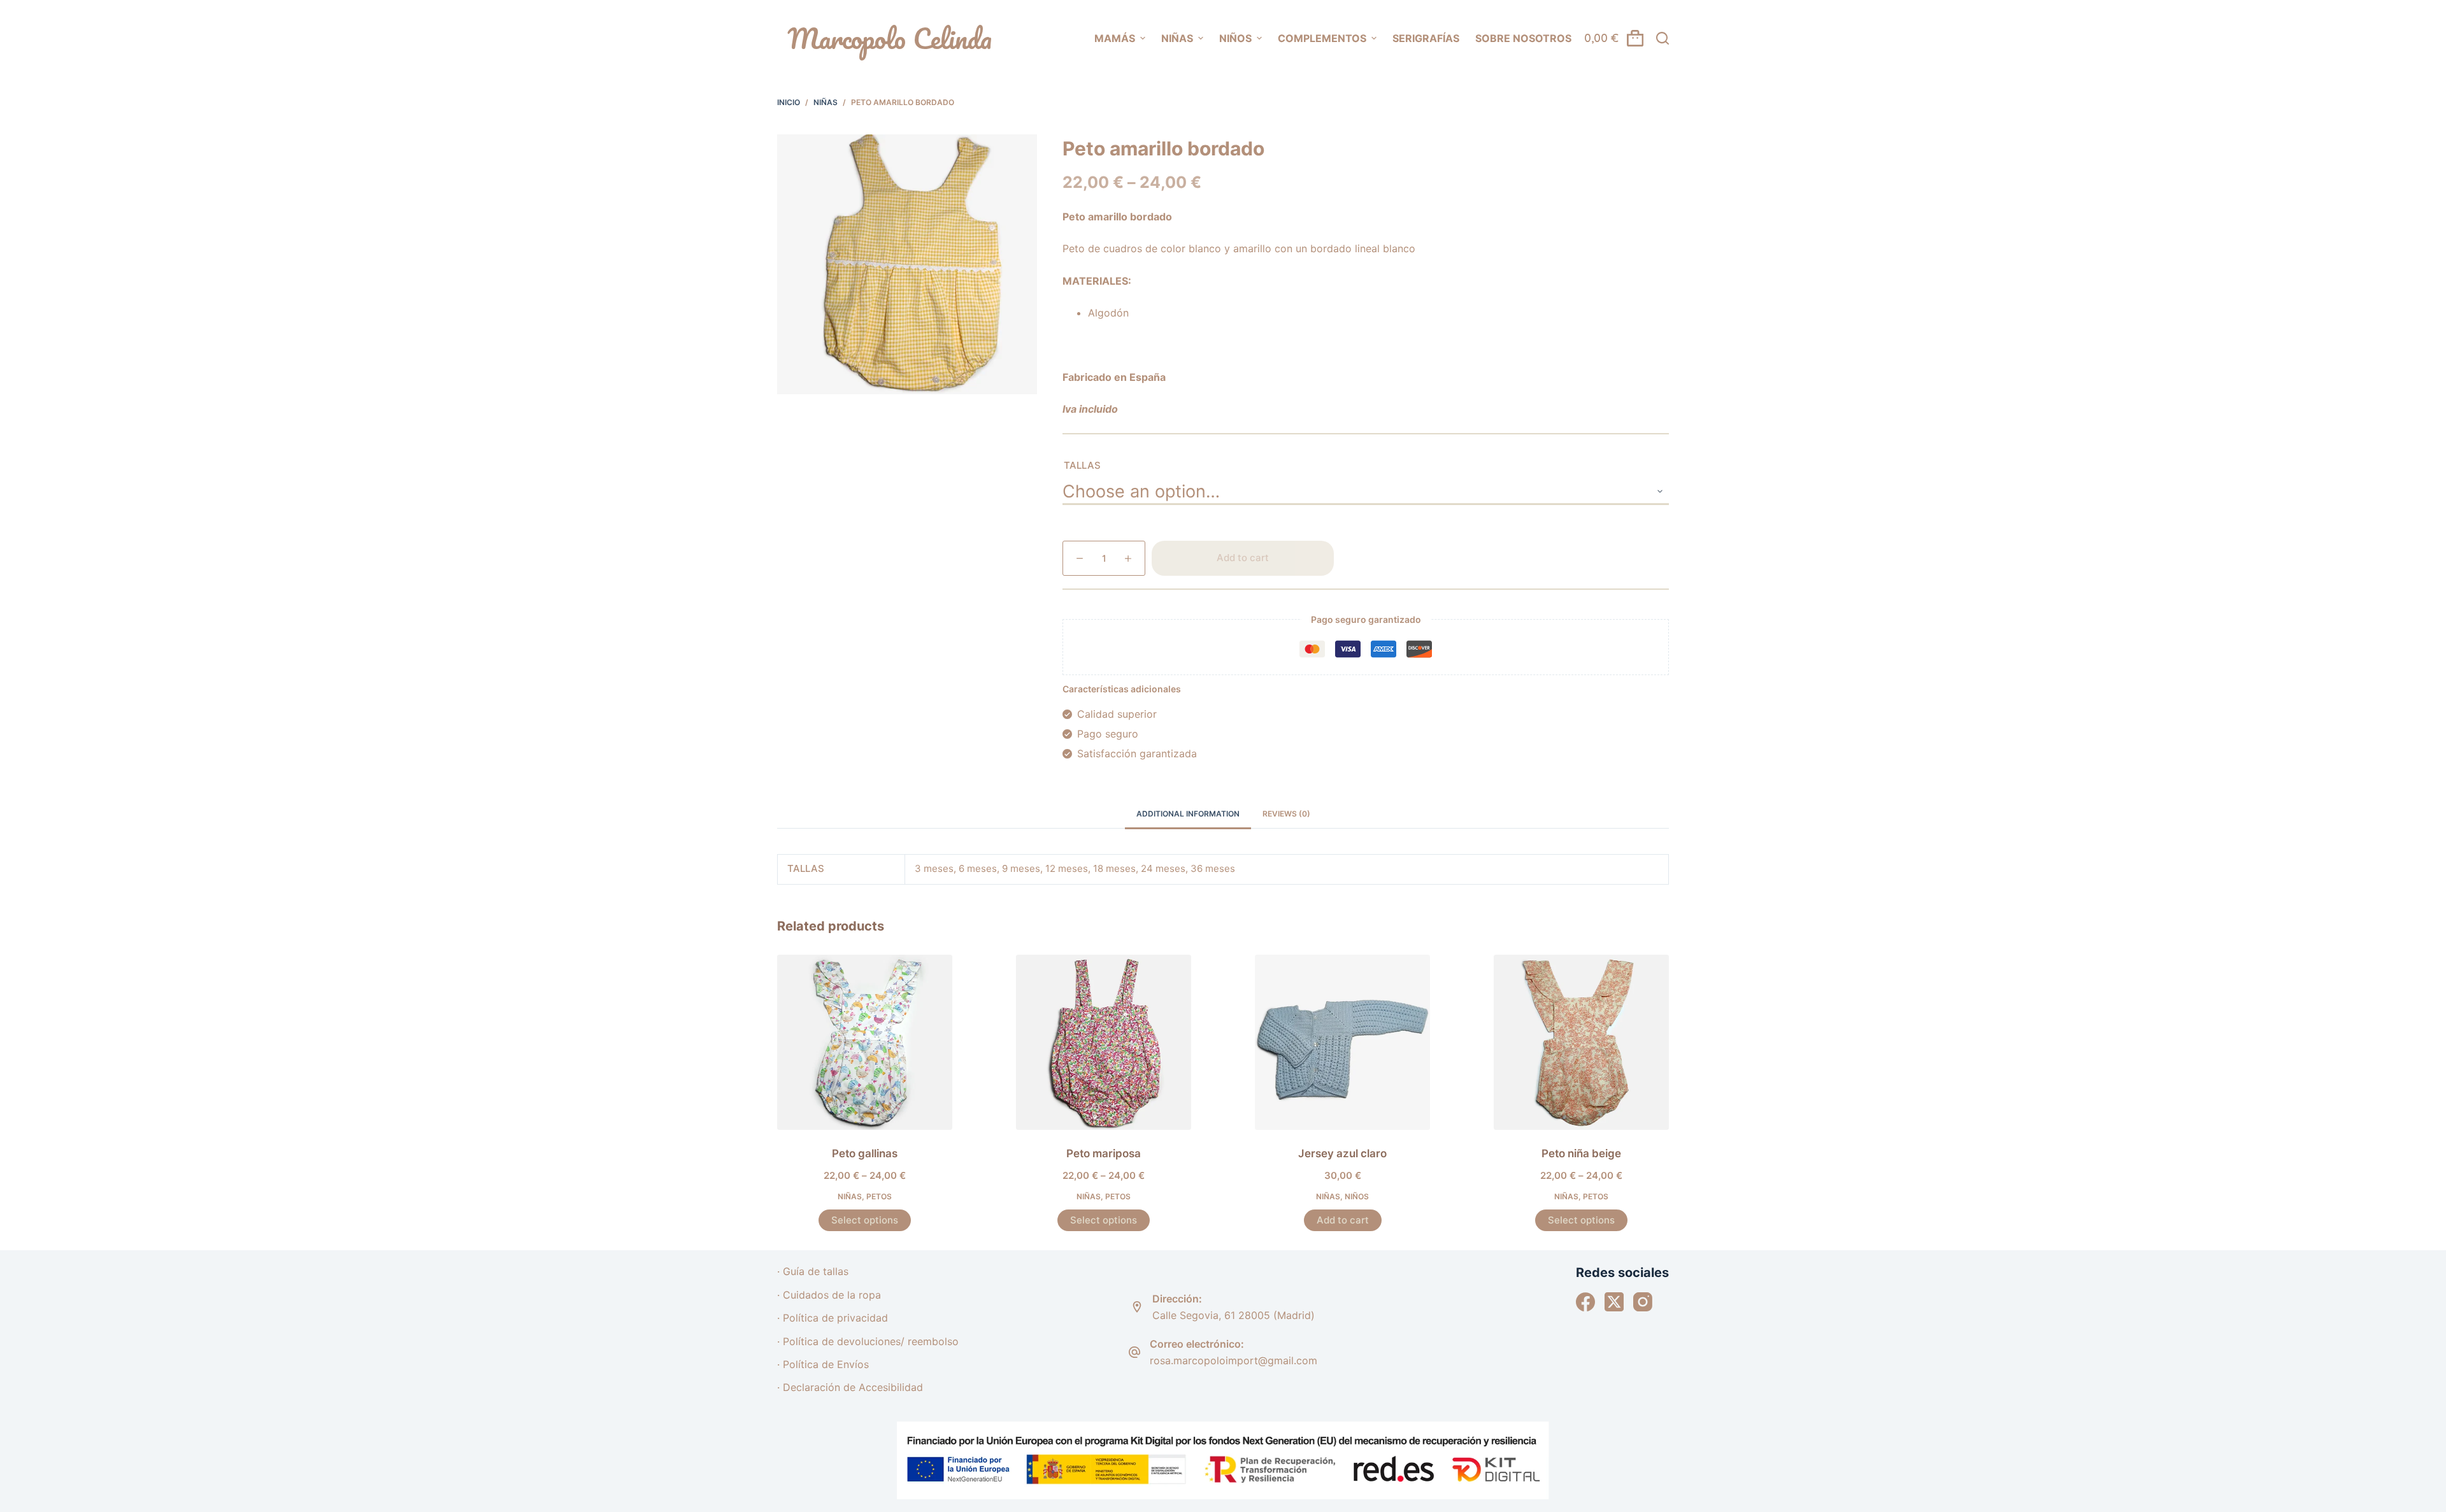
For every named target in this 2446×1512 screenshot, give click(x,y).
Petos (879, 1196)
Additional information (1188, 814)
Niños (1357, 1196)
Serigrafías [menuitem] (1426, 38)
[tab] (1188, 814)
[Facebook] (1585, 1302)
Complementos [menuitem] (1322, 38)
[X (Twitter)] (1614, 1302)
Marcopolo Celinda (890, 38)
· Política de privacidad (833, 1318)
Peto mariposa (1104, 1153)
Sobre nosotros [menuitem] (1523, 38)
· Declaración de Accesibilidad (850, 1387)
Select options (865, 1220)
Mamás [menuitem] (1115, 38)
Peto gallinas (865, 1153)
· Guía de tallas (813, 1271)
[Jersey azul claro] (1342, 1042)
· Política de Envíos (823, 1364)
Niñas (850, 1196)
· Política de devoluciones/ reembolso (868, 1341)
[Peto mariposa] (1104, 1042)
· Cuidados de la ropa (829, 1295)
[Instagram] (1643, 1302)
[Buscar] (1663, 38)
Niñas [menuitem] (1177, 38)
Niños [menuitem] (1235, 38)
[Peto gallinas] (865, 1042)
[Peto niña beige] (1581, 1042)
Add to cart (1243, 558)
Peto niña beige (1581, 1153)
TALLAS (1082, 465)
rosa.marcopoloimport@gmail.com (1234, 1360)
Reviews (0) (1286, 814)
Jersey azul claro (1342, 1153)
